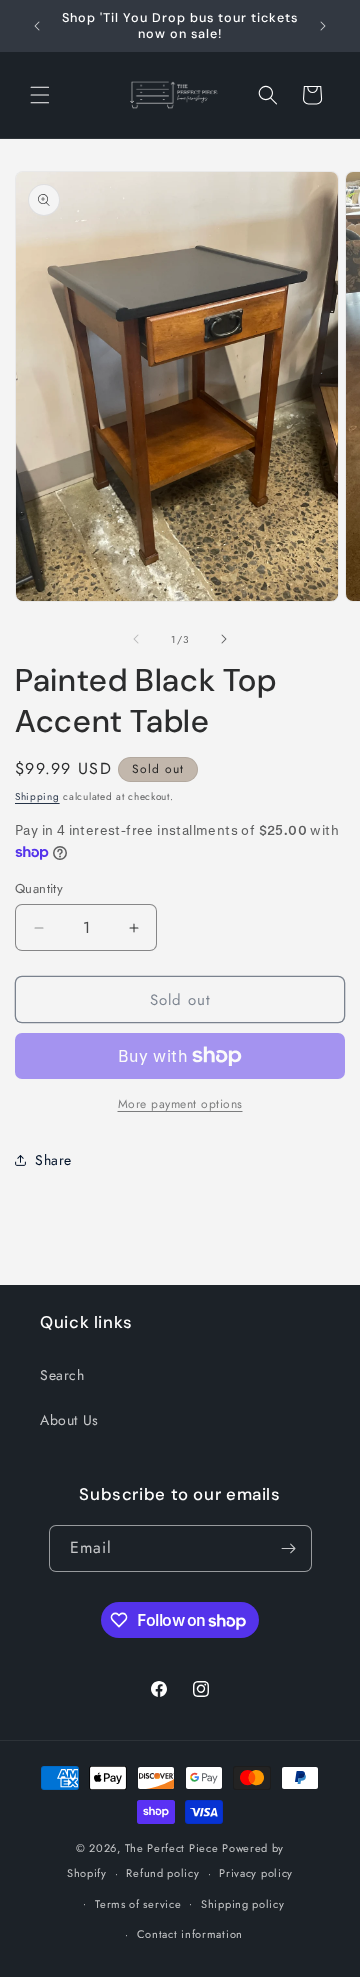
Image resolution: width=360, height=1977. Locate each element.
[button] (40, 95)
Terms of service (138, 1904)
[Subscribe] (289, 1548)
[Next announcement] (323, 26)
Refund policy (162, 1873)
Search (62, 1375)
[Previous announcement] (37, 26)
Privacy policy (256, 1873)
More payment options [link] (180, 1104)
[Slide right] (224, 639)
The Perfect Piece (172, 1848)
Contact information (190, 1934)
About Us (69, 1420)
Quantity (39, 888)
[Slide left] (136, 639)
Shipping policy (243, 1904)
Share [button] (53, 1160)
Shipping (37, 796)
